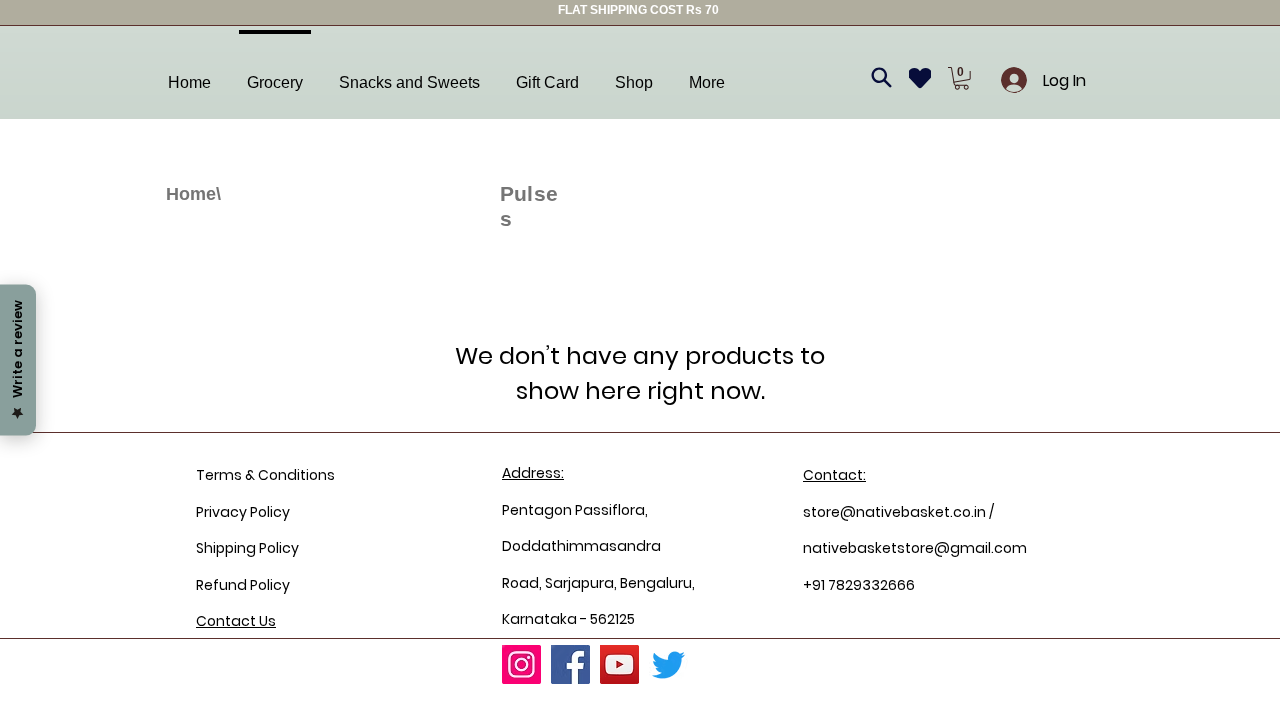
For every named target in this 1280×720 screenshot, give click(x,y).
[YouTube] (619, 664)
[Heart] (920, 78)
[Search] (881, 78)
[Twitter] (668, 664)
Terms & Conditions (265, 475)
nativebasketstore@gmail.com (915, 548)
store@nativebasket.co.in (894, 512)
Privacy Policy (243, 512)
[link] (961, 78)
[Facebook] (570, 664)
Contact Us (236, 621)
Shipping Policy (247, 548)
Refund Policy (243, 585)
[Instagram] (521, 664)
